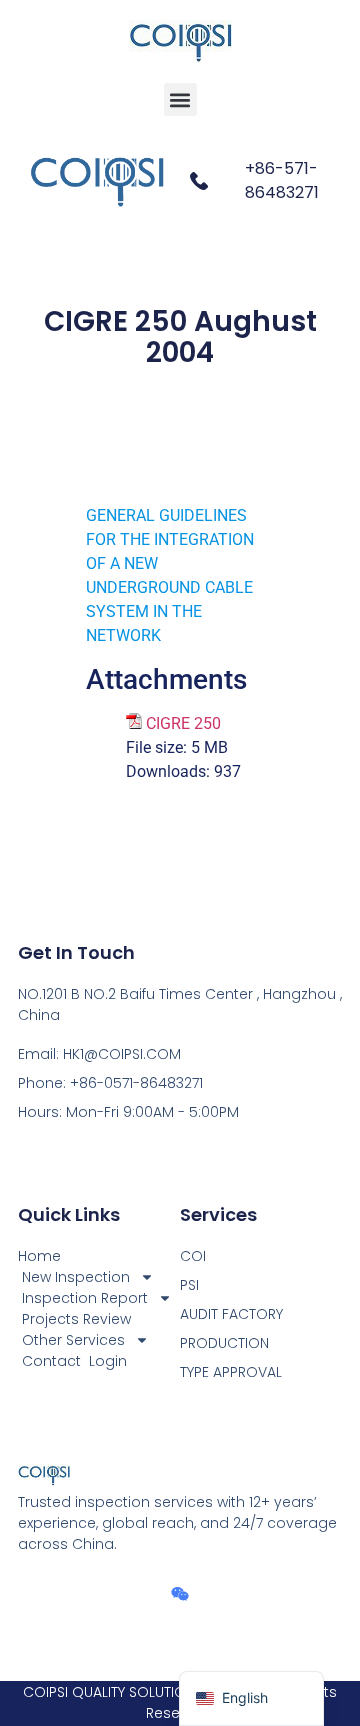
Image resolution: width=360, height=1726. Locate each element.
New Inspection (76, 1277)
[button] (180, 99)
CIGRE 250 (183, 723)
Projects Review (76, 1319)
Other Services (73, 1340)
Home (39, 1256)
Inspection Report (85, 1298)
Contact (51, 1361)
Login (108, 1361)
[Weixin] (180, 1594)
